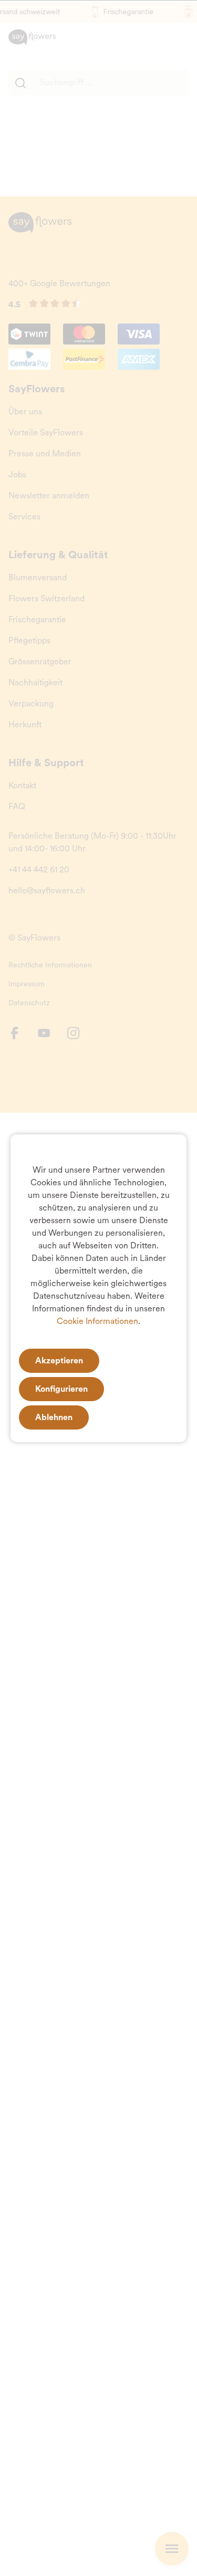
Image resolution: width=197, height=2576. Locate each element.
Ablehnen (54, 1417)
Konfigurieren (61, 1389)
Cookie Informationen (97, 1321)
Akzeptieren (59, 1360)
